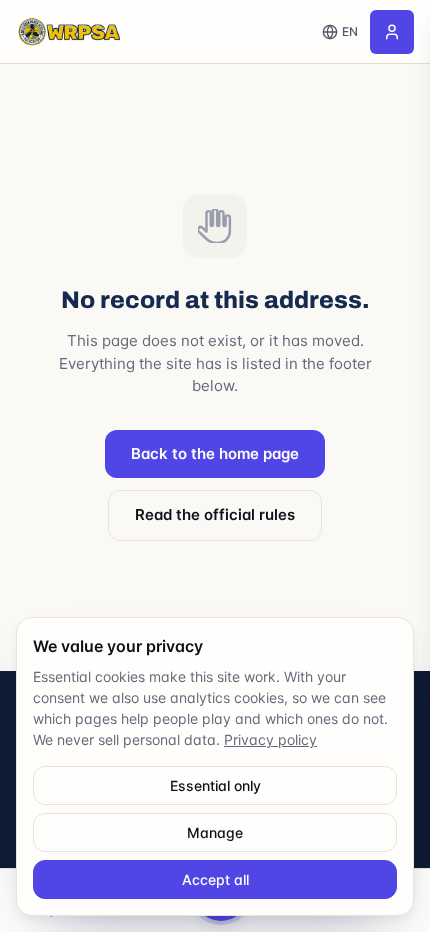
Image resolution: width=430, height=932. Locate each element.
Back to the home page (215, 453)
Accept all (215, 879)
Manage (215, 832)
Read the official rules (215, 514)
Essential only (215, 785)
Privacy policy (270, 739)
